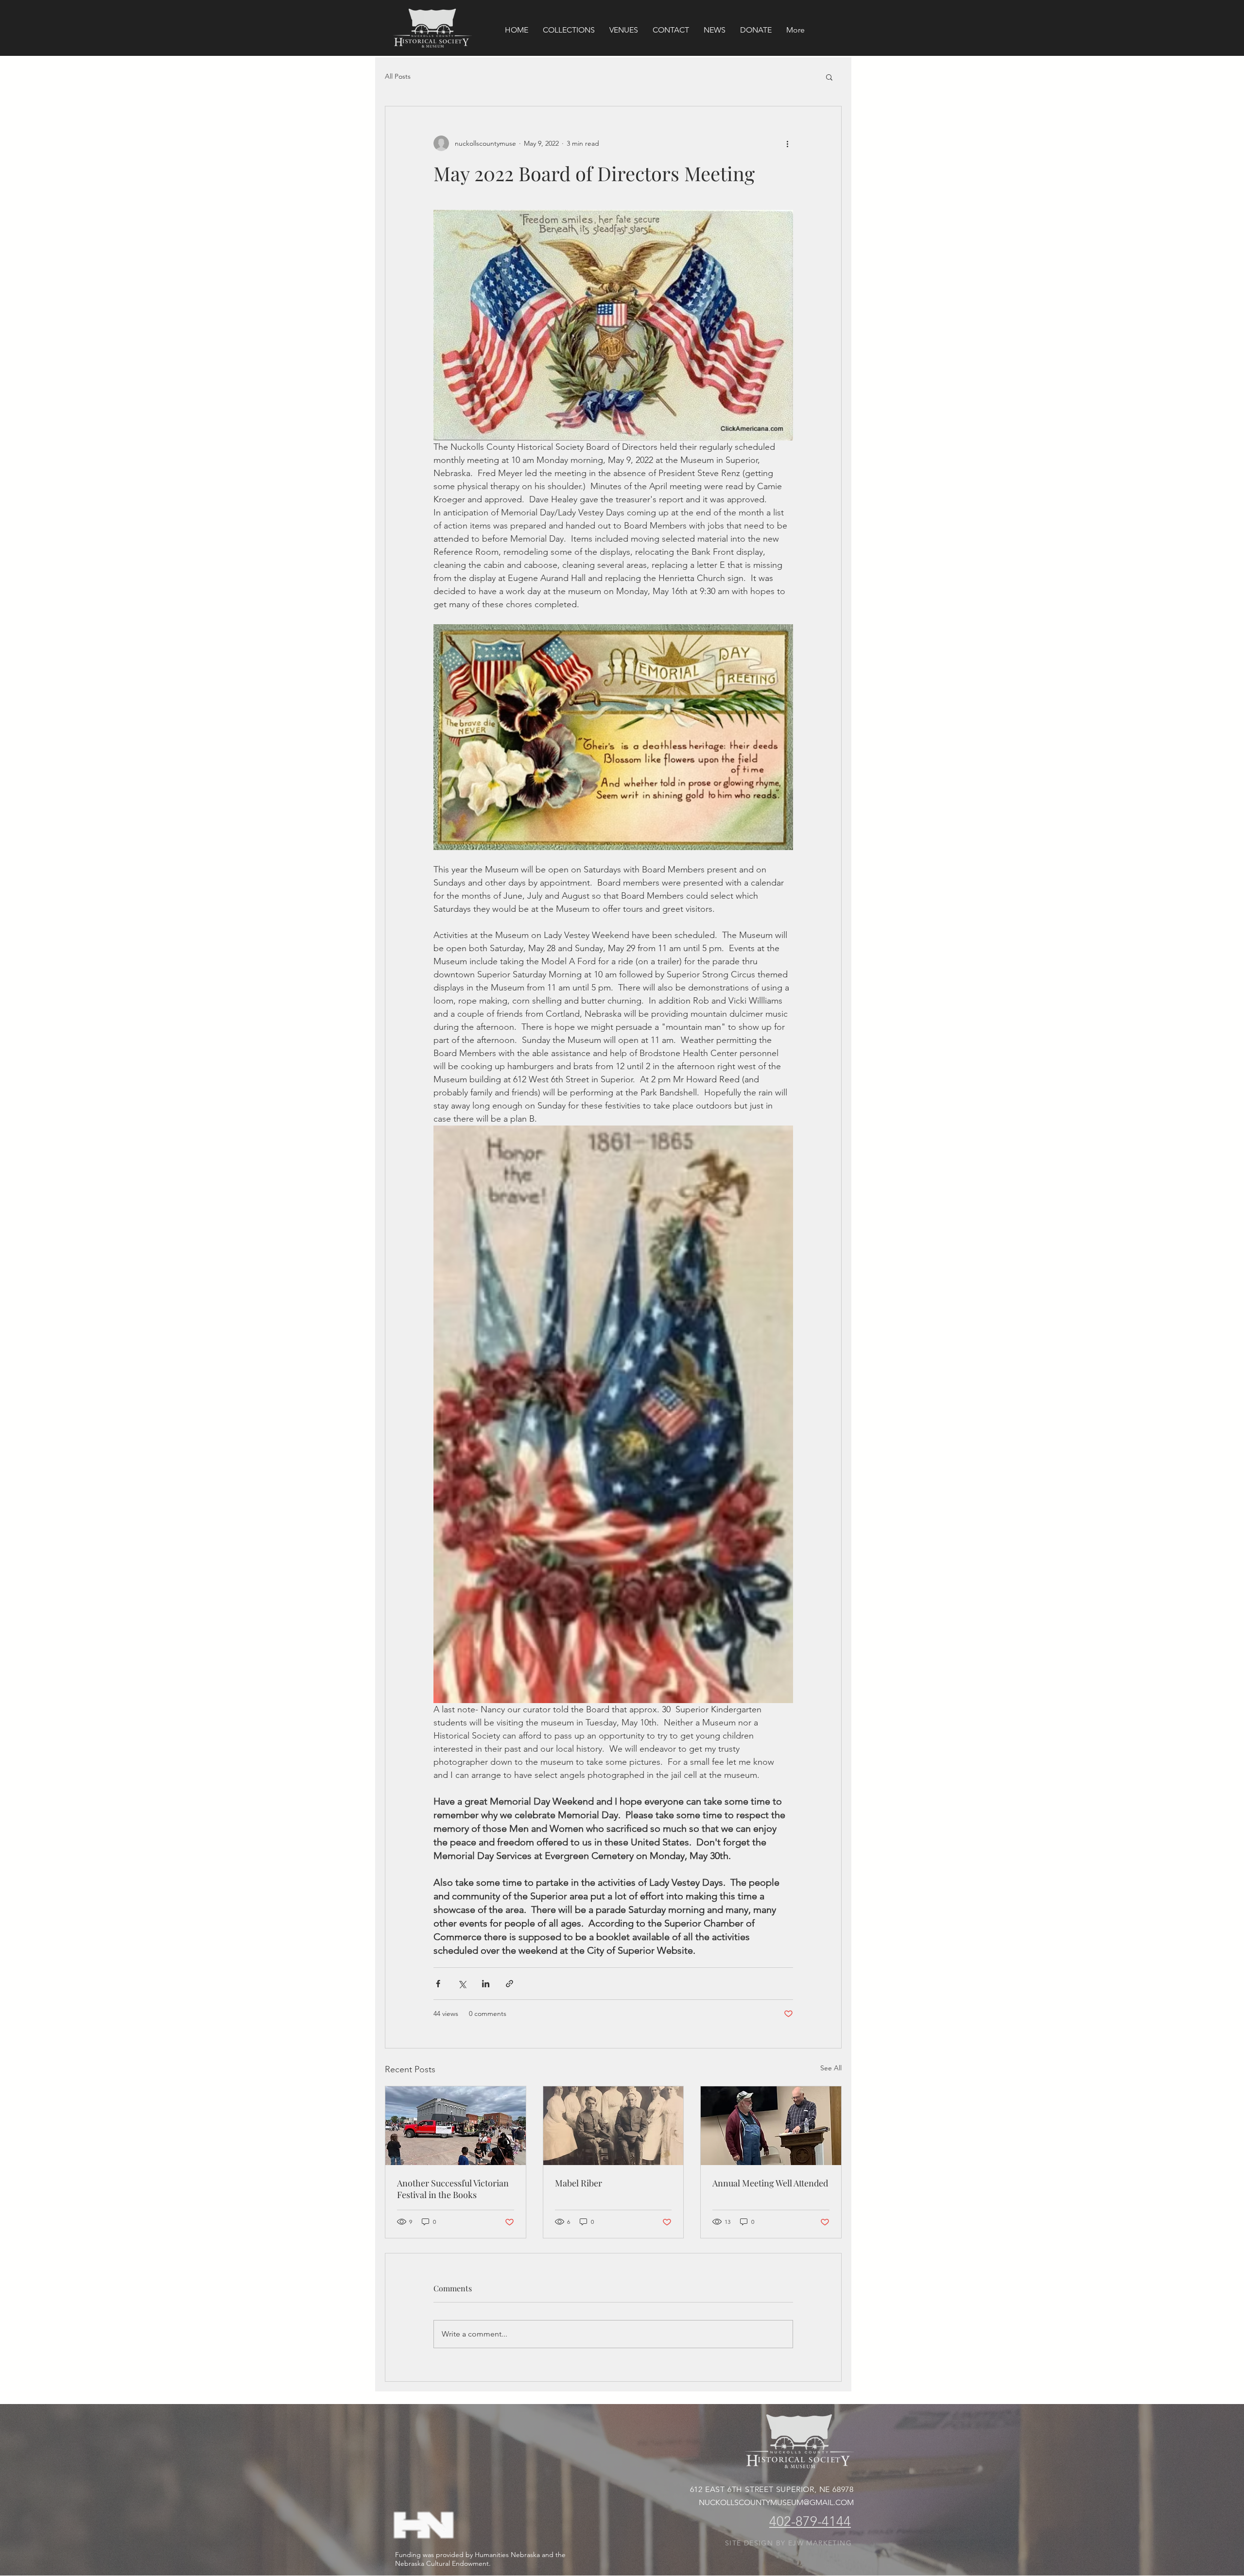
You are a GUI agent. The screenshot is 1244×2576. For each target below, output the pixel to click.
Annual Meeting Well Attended (770, 2183)
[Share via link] (510, 1984)
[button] (829, 77)
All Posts (398, 76)
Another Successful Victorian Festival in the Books (453, 2189)
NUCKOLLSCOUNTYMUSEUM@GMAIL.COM (776, 2502)
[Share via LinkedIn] (486, 1984)
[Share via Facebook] (438, 1984)
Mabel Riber (579, 2183)
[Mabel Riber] (613, 2126)
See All (831, 2068)
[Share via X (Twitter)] (462, 1984)
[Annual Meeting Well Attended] (771, 2126)
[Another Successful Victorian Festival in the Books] (456, 2126)
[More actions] (787, 143)
